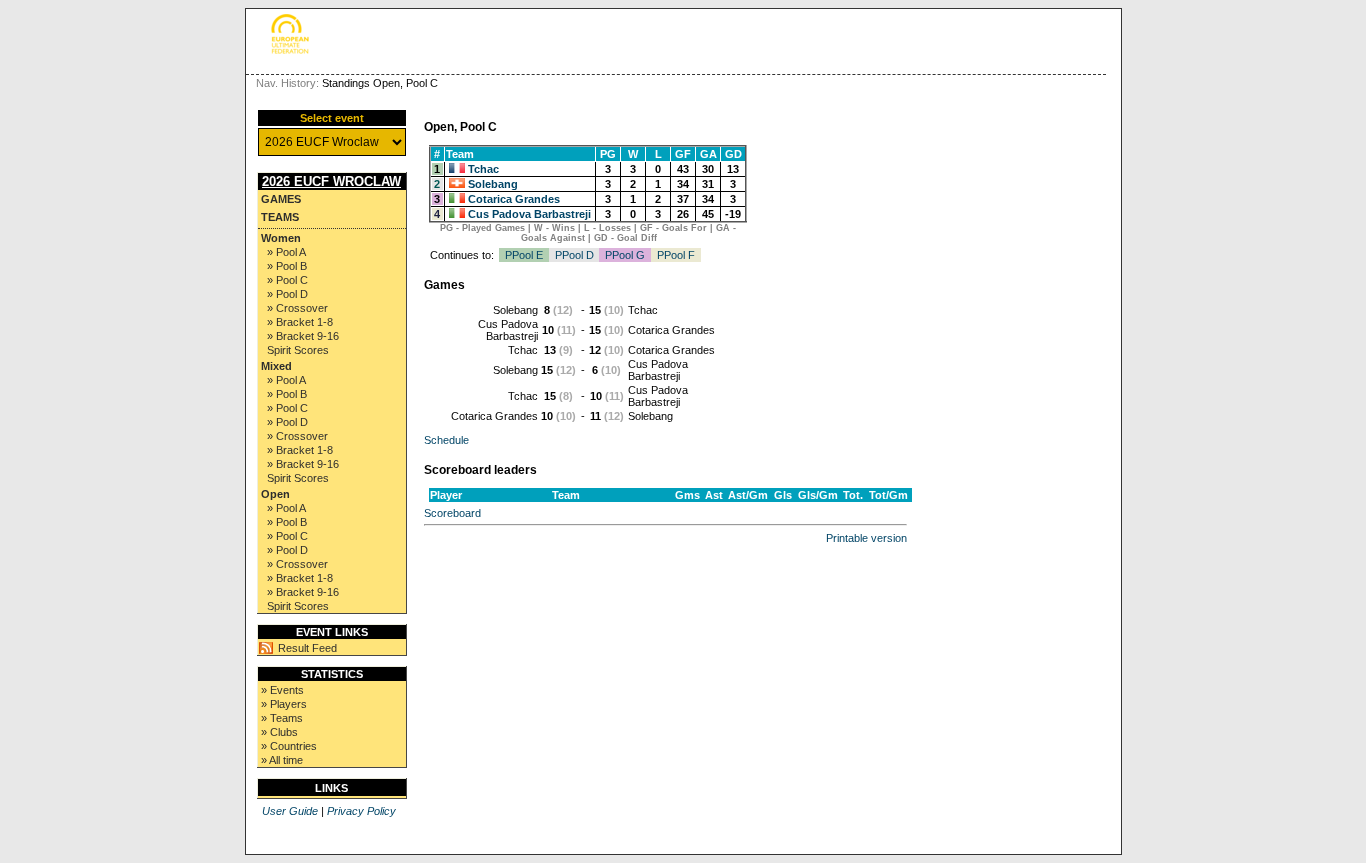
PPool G (625, 255)
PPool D (574, 255)
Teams (280, 217)
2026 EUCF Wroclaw (331, 181)
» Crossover (297, 308)
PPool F (676, 255)
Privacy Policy (361, 811)
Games (281, 199)
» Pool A (286, 252)
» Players (284, 704)
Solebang (493, 184)
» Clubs (279, 732)
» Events (282, 690)
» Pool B (287, 266)
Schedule (446, 440)
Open (275, 494)
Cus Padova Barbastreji (529, 214)
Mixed (276, 366)
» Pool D (287, 294)
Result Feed (307, 648)
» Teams (282, 718)
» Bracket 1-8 (300, 322)
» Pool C (287, 280)
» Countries (289, 746)
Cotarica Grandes (514, 199)
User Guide (290, 811)
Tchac (483, 169)
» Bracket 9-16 (303, 336)
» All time (282, 760)
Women (281, 238)
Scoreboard (452, 513)
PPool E (524, 255)
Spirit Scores (298, 350)
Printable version (866, 538)
